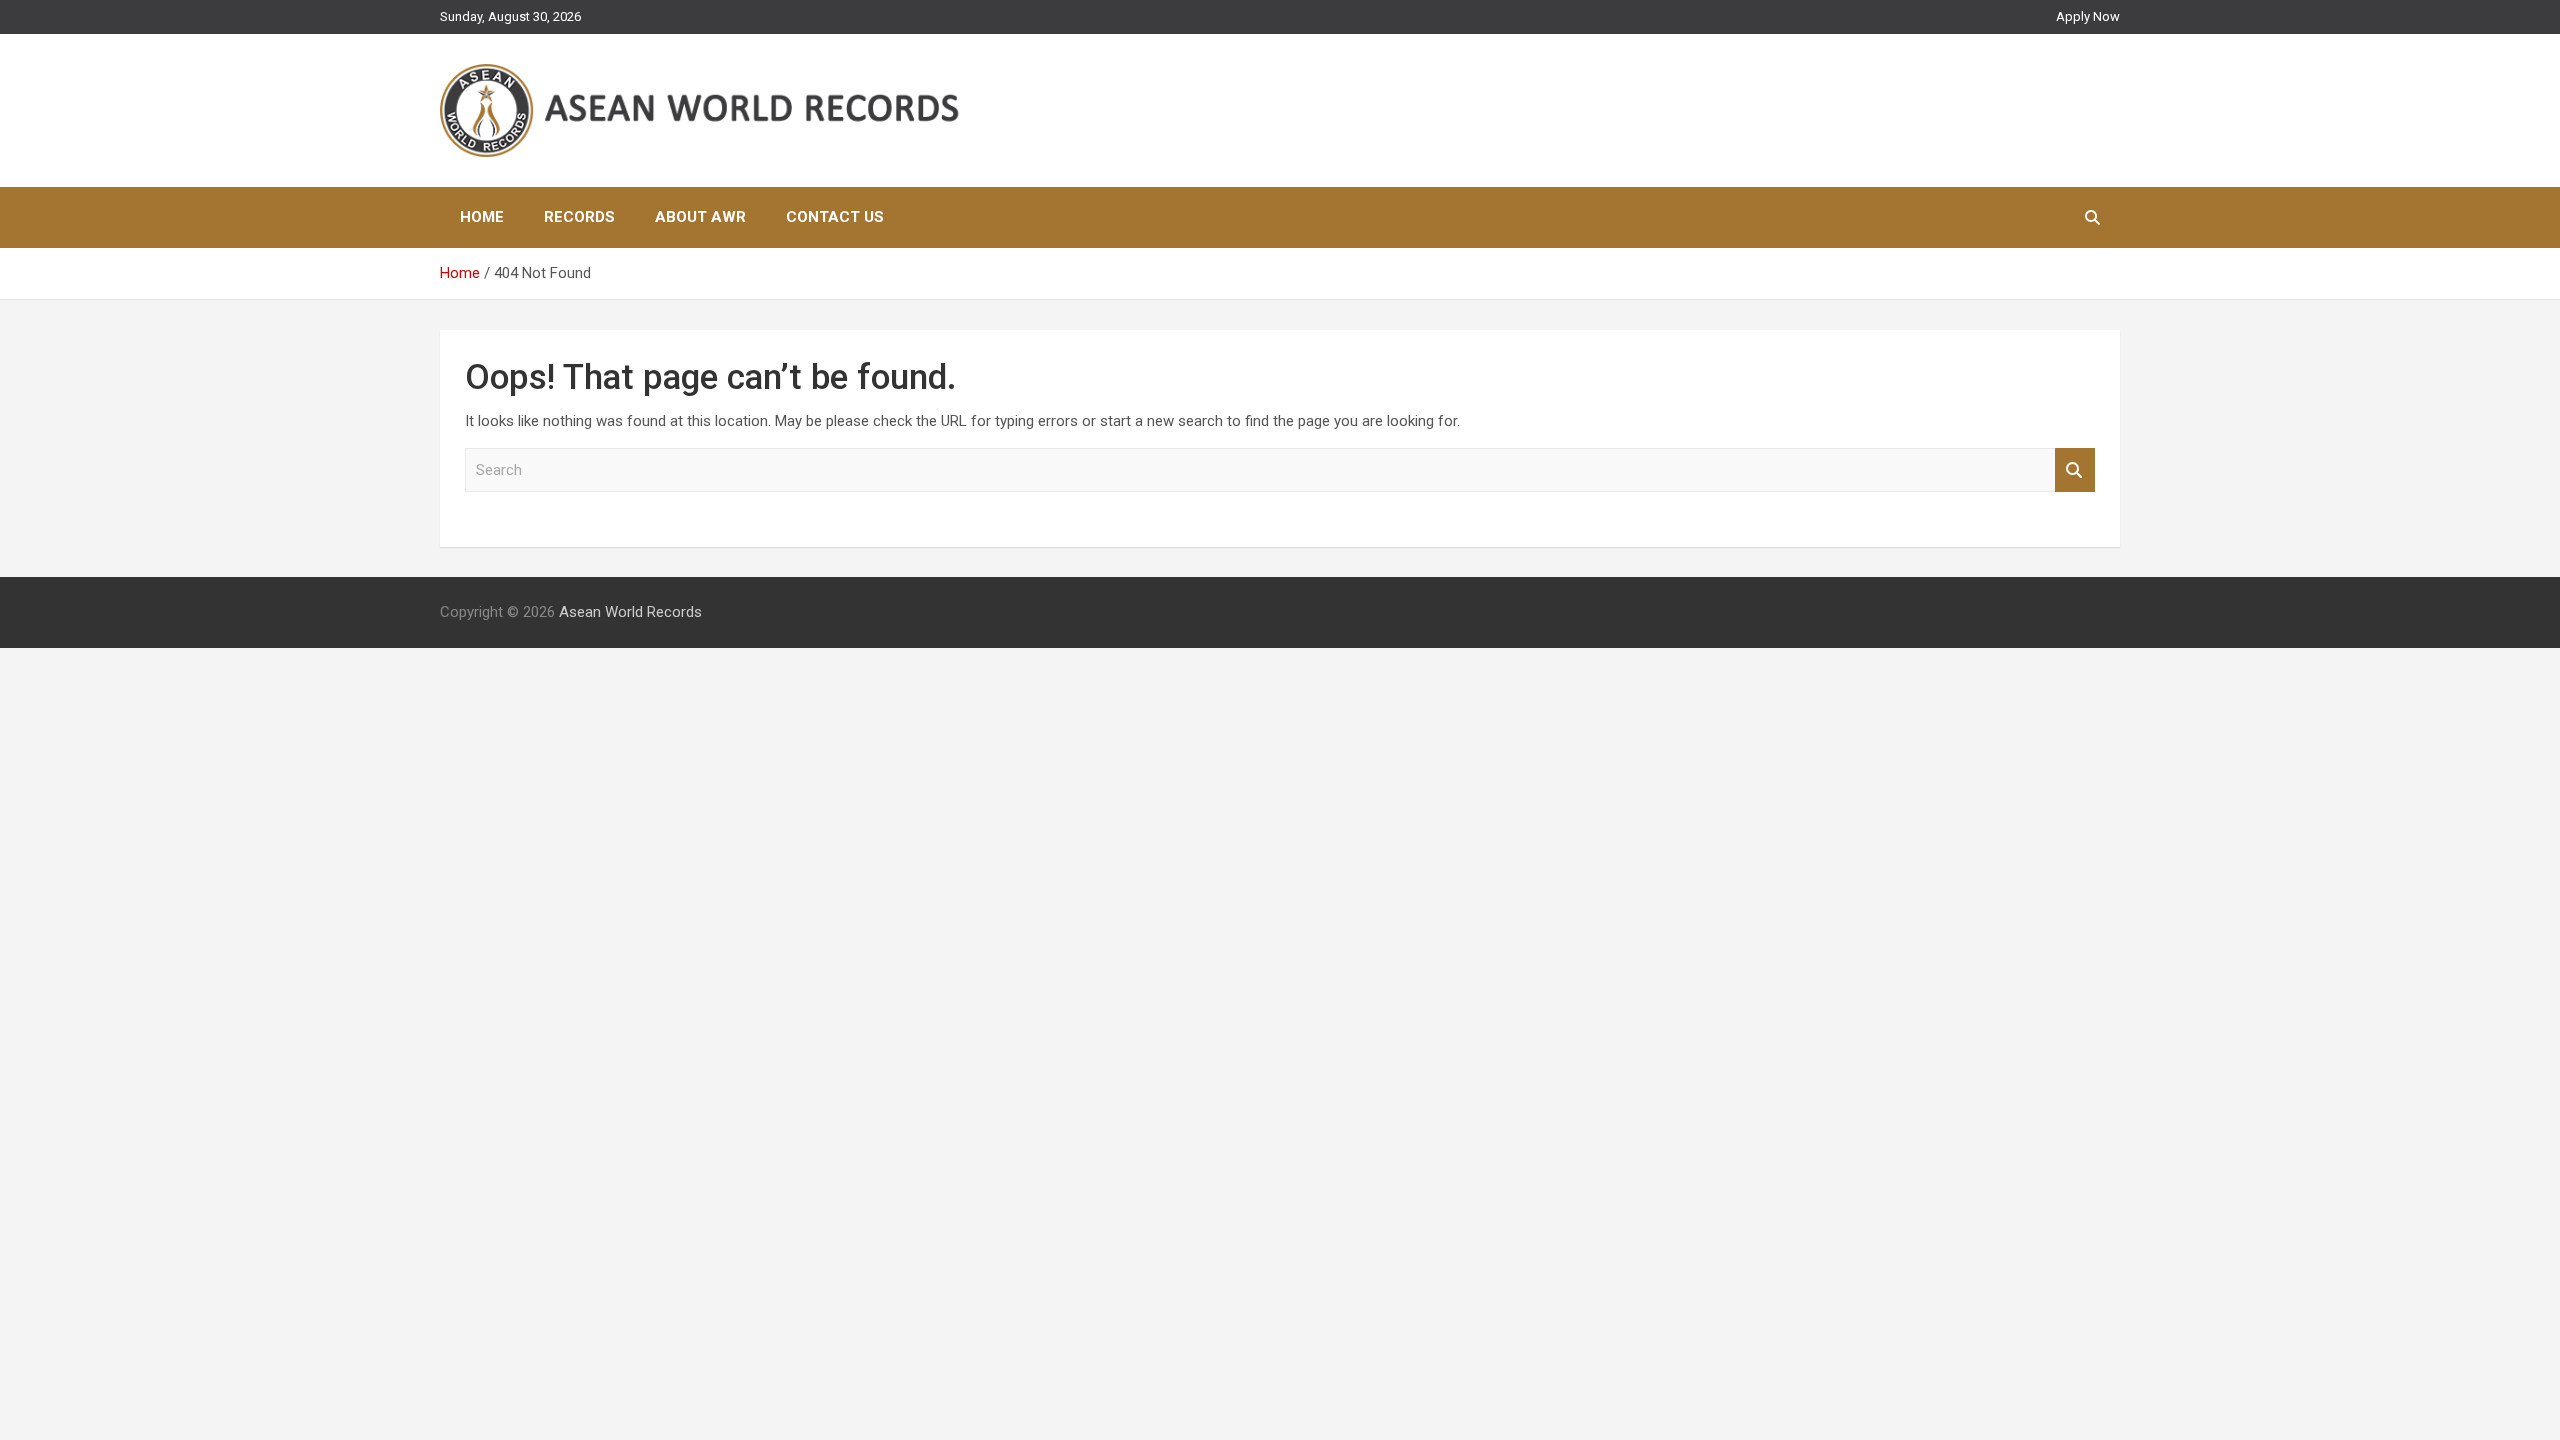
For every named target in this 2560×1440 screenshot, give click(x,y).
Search (2075, 470)
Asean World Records (630, 612)
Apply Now (2088, 16)
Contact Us (835, 217)
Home (482, 217)
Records (579, 217)
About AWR (700, 217)
